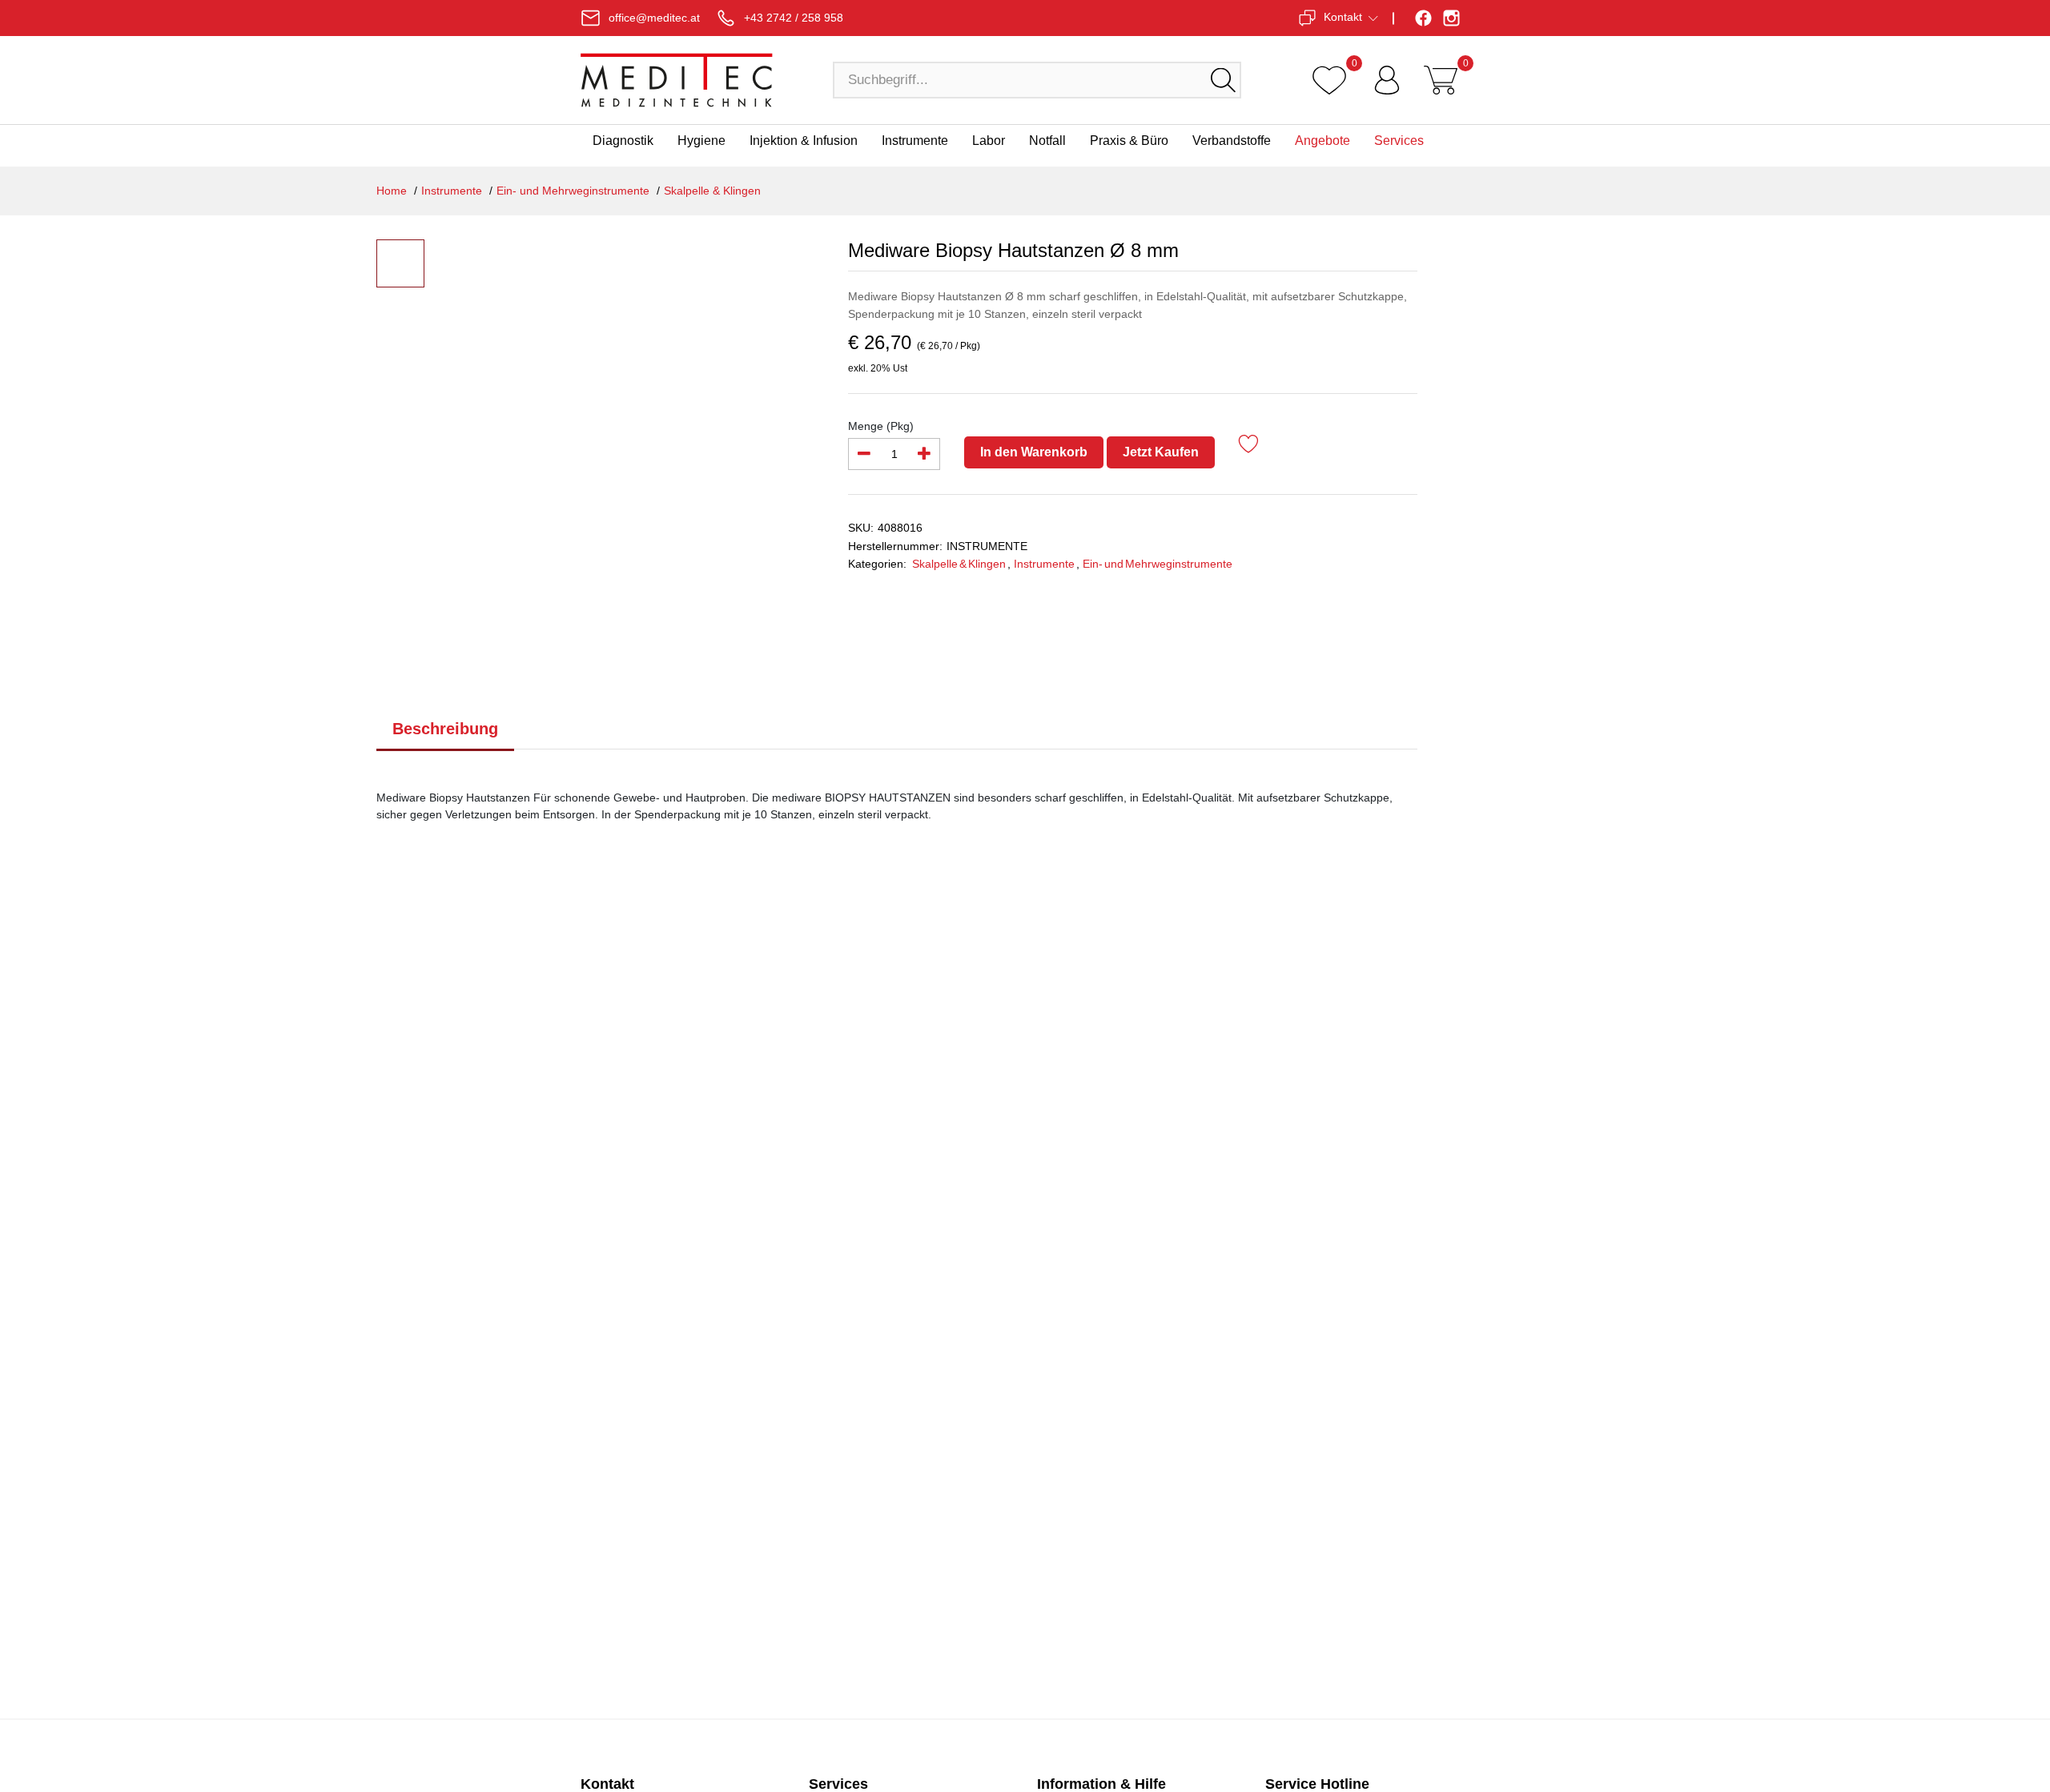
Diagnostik (623, 141)
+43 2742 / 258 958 (794, 18)
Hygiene (701, 141)
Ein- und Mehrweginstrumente (573, 191)
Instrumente (915, 141)
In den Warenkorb (1034, 452)
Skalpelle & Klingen (712, 191)
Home (392, 191)
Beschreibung (445, 729)
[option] (628, 400)
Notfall (1047, 141)
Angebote (1322, 141)
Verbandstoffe (1232, 141)
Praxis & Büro (1129, 141)
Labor (989, 141)
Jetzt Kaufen (1161, 452)
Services (1399, 141)
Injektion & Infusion (804, 141)
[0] (1329, 80)
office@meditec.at (654, 18)
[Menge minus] (864, 454)
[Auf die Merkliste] (1249, 446)
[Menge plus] (924, 454)
